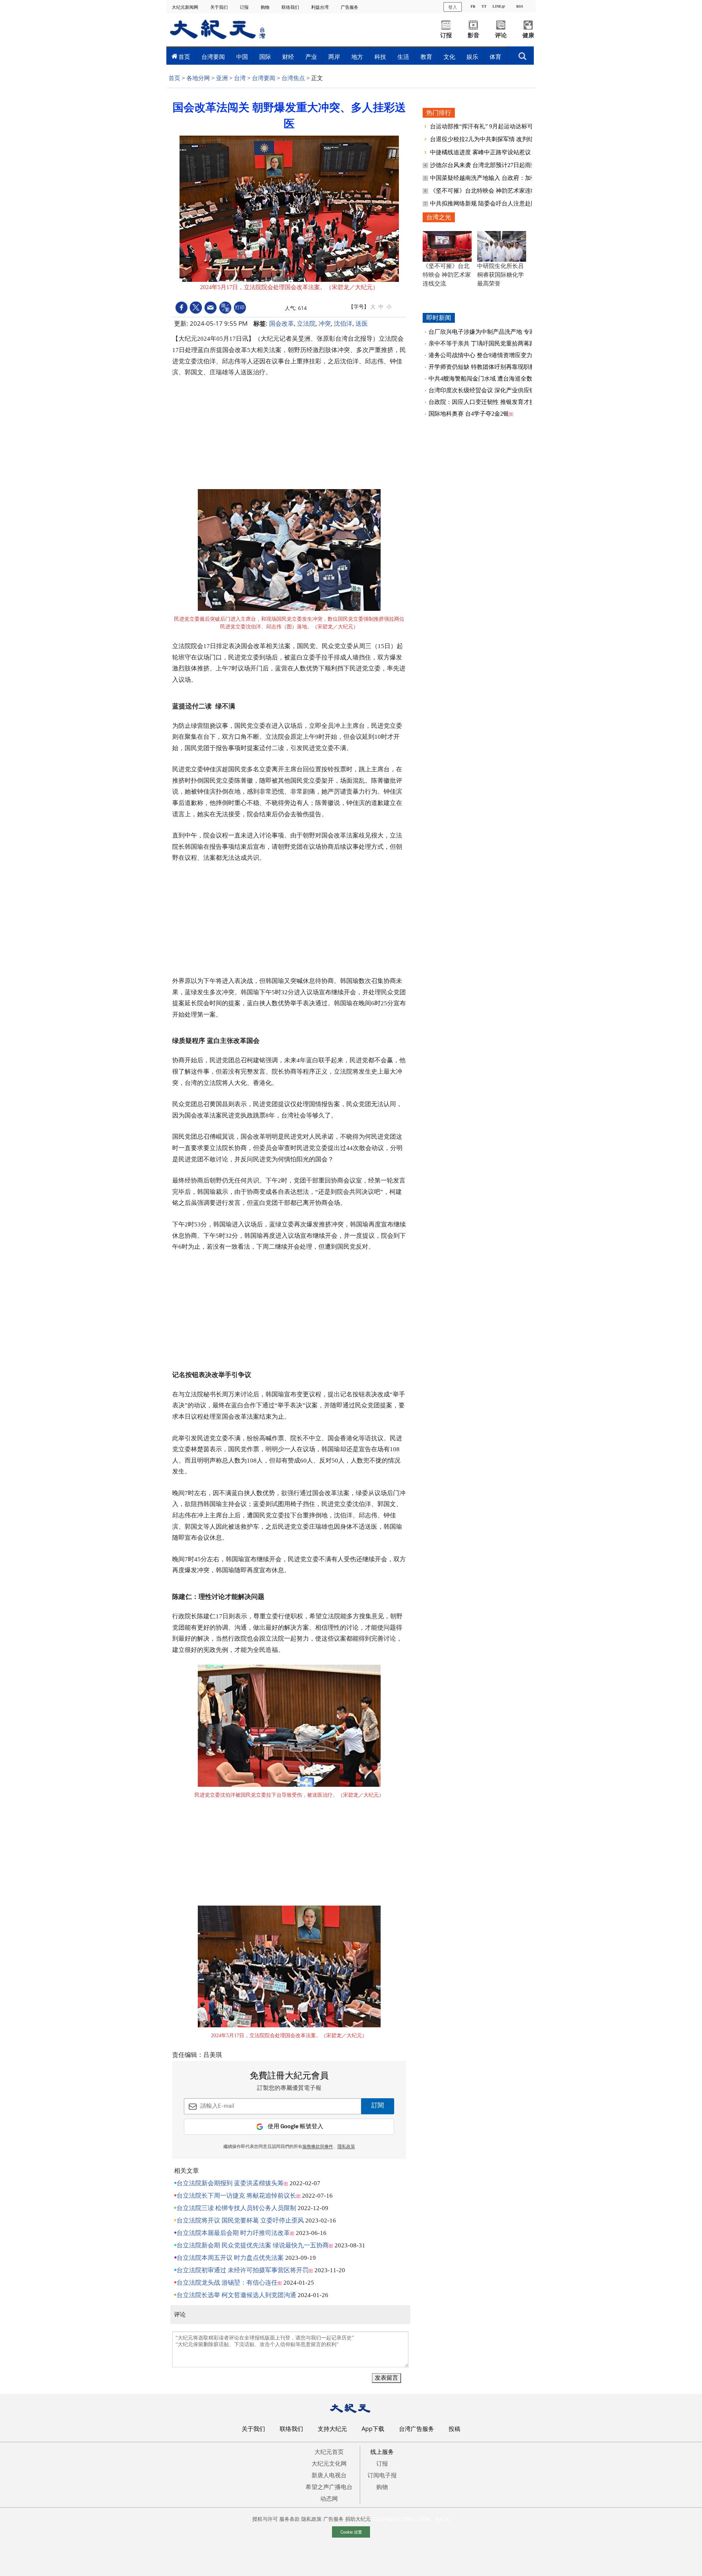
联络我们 (291, 7)
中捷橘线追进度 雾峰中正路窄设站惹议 (481, 152)
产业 (311, 57)
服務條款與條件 (318, 2147)
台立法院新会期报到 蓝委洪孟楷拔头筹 (230, 2183)
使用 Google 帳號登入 (295, 2127)
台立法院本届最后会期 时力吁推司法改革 (233, 2233)
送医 (362, 323)
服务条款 (290, 2519)
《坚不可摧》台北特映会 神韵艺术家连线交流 (490, 191)
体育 (495, 57)
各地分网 (198, 78)
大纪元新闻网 (186, 7)
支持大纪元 (332, 2429)
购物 (266, 7)
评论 (501, 35)
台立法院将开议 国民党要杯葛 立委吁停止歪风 (240, 2221)
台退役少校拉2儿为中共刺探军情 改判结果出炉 (491, 139)
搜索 (522, 54)
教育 (426, 57)
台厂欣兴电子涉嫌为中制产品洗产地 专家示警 (488, 332)
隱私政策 (346, 2147)
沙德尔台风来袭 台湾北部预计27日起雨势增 (487, 165)
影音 (473, 35)
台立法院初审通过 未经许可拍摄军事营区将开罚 (243, 2270)
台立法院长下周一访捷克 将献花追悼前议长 (236, 2196)
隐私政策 (312, 2519)
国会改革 (282, 323)
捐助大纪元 (358, 2519)
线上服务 (382, 2452)
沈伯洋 (343, 323)
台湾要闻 (213, 57)
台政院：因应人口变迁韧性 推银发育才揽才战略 (491, 402)
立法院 (306, 323)
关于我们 (220, 7)
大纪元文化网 (329, 2463)
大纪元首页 (329, 2452)
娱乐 (472, 57)
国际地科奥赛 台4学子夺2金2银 (469, 414)
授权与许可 (265, 2519)
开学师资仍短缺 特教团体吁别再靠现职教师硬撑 (491, 367)
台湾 (240, 78)
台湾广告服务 (416, 2429)
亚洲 (222, 78)
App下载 (373, 2429)
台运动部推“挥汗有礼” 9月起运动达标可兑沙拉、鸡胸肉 (503, 126)
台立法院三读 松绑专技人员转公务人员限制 (236, 2208)
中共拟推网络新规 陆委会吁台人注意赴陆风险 (490, 203)
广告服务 (350, 7)
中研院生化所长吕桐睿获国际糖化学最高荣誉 (501, 275)
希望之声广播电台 (329, 2487)
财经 (288, 57)
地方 (357, 57)
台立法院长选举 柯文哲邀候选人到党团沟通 (236, 2295)
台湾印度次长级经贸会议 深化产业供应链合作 (488, 390)
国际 (265, 57)
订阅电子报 (382, 2475)
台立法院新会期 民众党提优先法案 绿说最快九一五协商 (253, 2245)
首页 (184, 57)
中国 (242, 57)
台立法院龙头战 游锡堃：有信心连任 (227, 2283)
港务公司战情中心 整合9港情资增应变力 (480, 355)
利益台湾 (320, 7)
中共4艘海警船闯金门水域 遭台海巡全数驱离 (486, 379)
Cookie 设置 (351, 2532)
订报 (245, 7)
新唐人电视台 (329, 2475)
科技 (380, 57)
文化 (449, 57)
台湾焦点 (293, 78)
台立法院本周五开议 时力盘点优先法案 (230, 2258)
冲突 (325, 323)
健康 (528, 35)
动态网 (329, 2499)
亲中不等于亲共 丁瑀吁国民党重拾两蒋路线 (485, 343)
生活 (403, 57)
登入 (453, 7)
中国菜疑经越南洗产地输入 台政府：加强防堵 (490, 178)
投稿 (454, 2429)
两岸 (334, 57)
